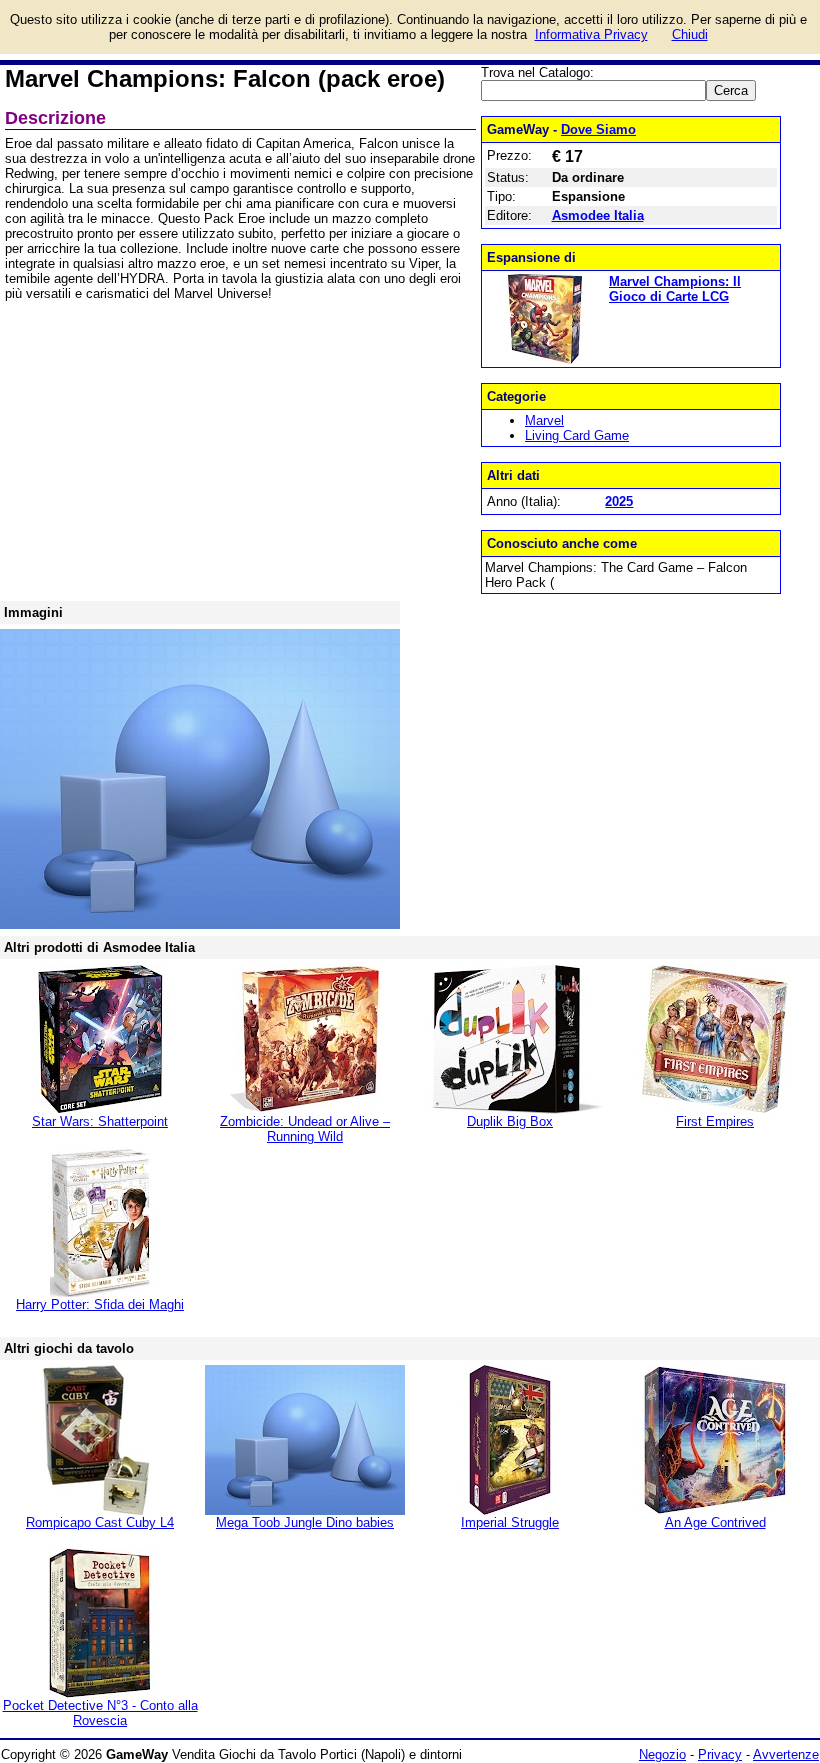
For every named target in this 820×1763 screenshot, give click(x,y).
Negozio (662, 1754)
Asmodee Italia (598, 215)
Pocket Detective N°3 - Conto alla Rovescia (100, 1713)
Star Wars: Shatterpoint (100, 1121)
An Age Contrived (715, 1522)
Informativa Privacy (591, 34)
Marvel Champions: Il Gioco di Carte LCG (675, 289)
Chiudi (690, 34)
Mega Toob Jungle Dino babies (305, 1522)
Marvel (544, 420)
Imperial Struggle (510, 1522)
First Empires (715, 1121)
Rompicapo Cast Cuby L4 (100, 1522)
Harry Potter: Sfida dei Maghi (100, 1304)
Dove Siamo (598, 129)
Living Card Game (577, 435)
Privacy (720, 1754)
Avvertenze (786, 1754)
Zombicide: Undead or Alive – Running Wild (305, 1129)
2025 (619, 501)
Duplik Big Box (510, 1121)
